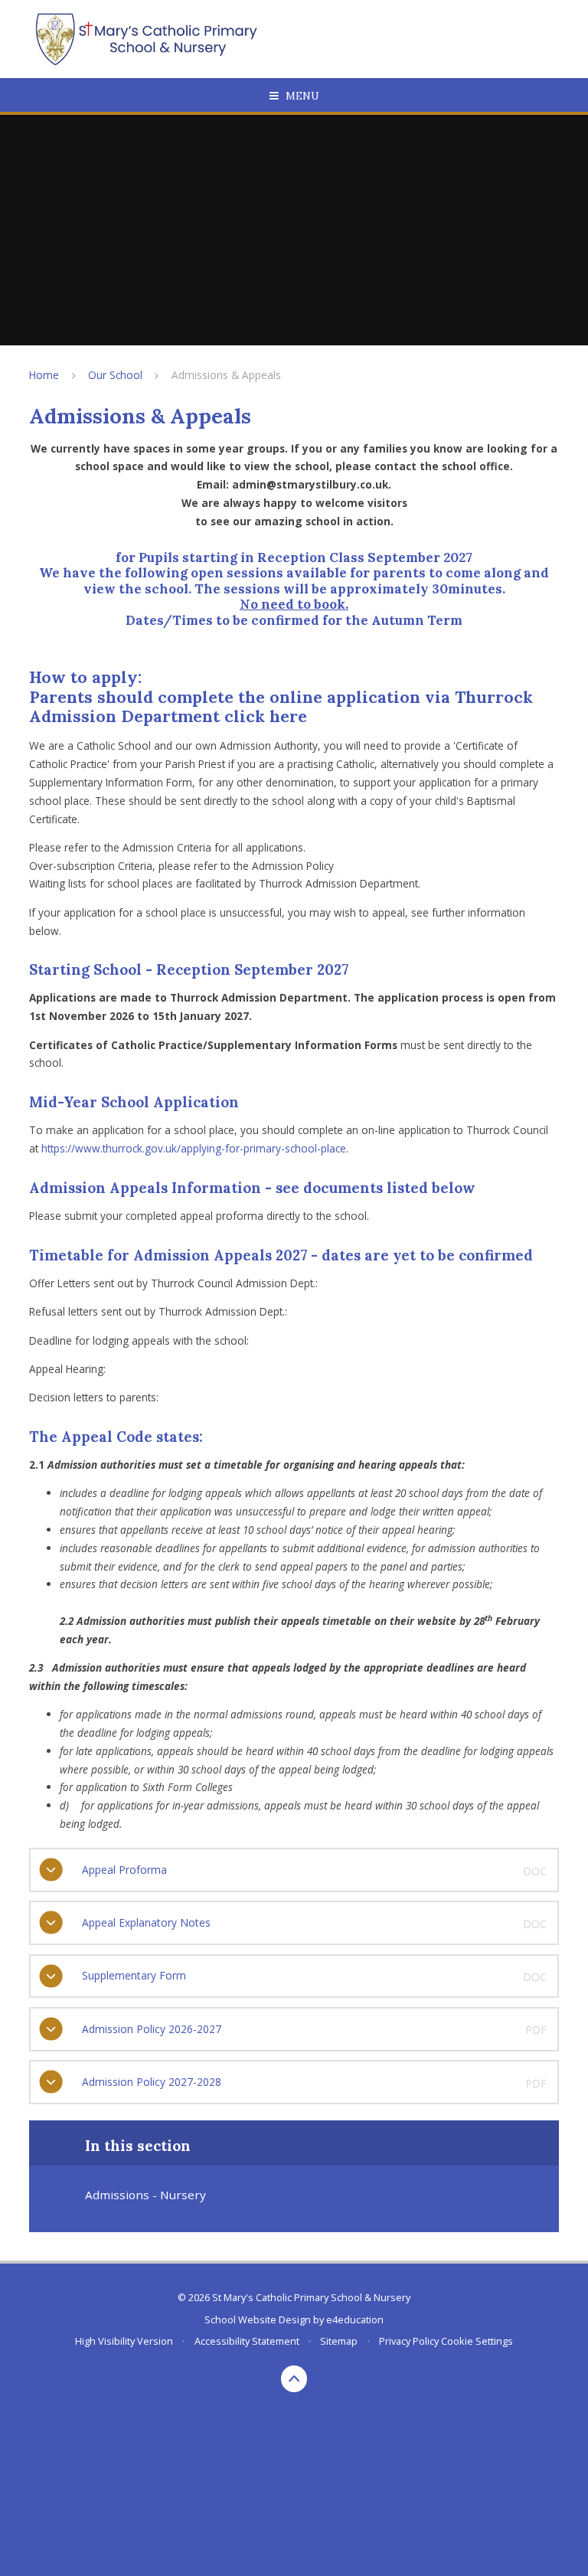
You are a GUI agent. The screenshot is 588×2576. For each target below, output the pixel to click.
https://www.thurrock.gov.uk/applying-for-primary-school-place (194, 1148)
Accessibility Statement (247, 2341)
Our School (115, 375)
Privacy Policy (409, 2341)
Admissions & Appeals (226, 375)
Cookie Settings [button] (477, 2341)
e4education (355, 2319)
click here (266, 716)
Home (44, 375)
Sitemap (339, 2341)
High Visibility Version (124, 2341)
